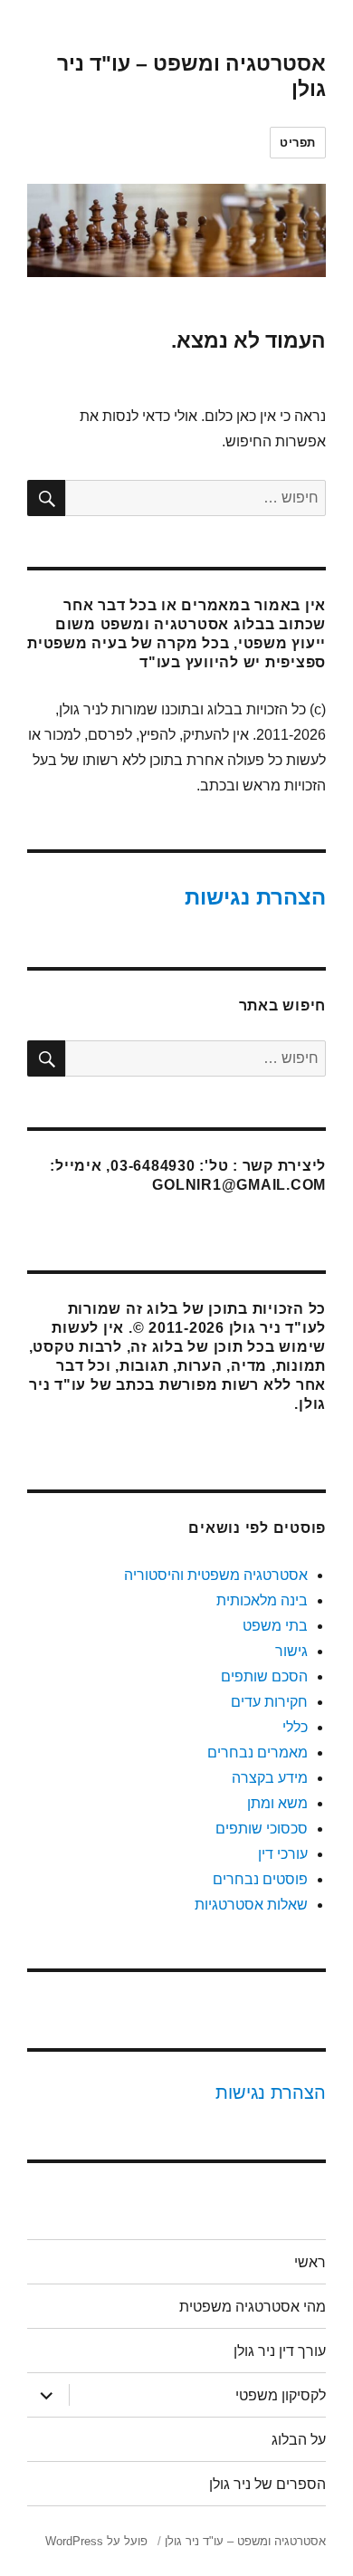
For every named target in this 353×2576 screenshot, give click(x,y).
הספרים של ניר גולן (267, 2484)
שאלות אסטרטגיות (251, 1905)
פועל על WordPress (96, 2541)
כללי (295, 1727)
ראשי (310, 2262)
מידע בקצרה (270, 1778)
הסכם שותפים (264, 1676)
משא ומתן (277, 1803)
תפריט (298, 143)
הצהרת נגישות (255, 897)
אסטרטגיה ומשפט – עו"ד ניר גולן (245, 2541)
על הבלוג (299, 2440)
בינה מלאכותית (262, 1600)
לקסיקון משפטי (281, 2395)
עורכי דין (283, 1854)
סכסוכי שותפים (262, 1829)
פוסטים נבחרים (260, 1879)
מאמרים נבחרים (258, 1752)
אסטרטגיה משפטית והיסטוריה (216, 1575)
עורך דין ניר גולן (280, 2351)
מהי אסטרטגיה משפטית (253, 2307)
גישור (291, 1651)
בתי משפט (275, 1626)
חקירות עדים (269, 1702)
